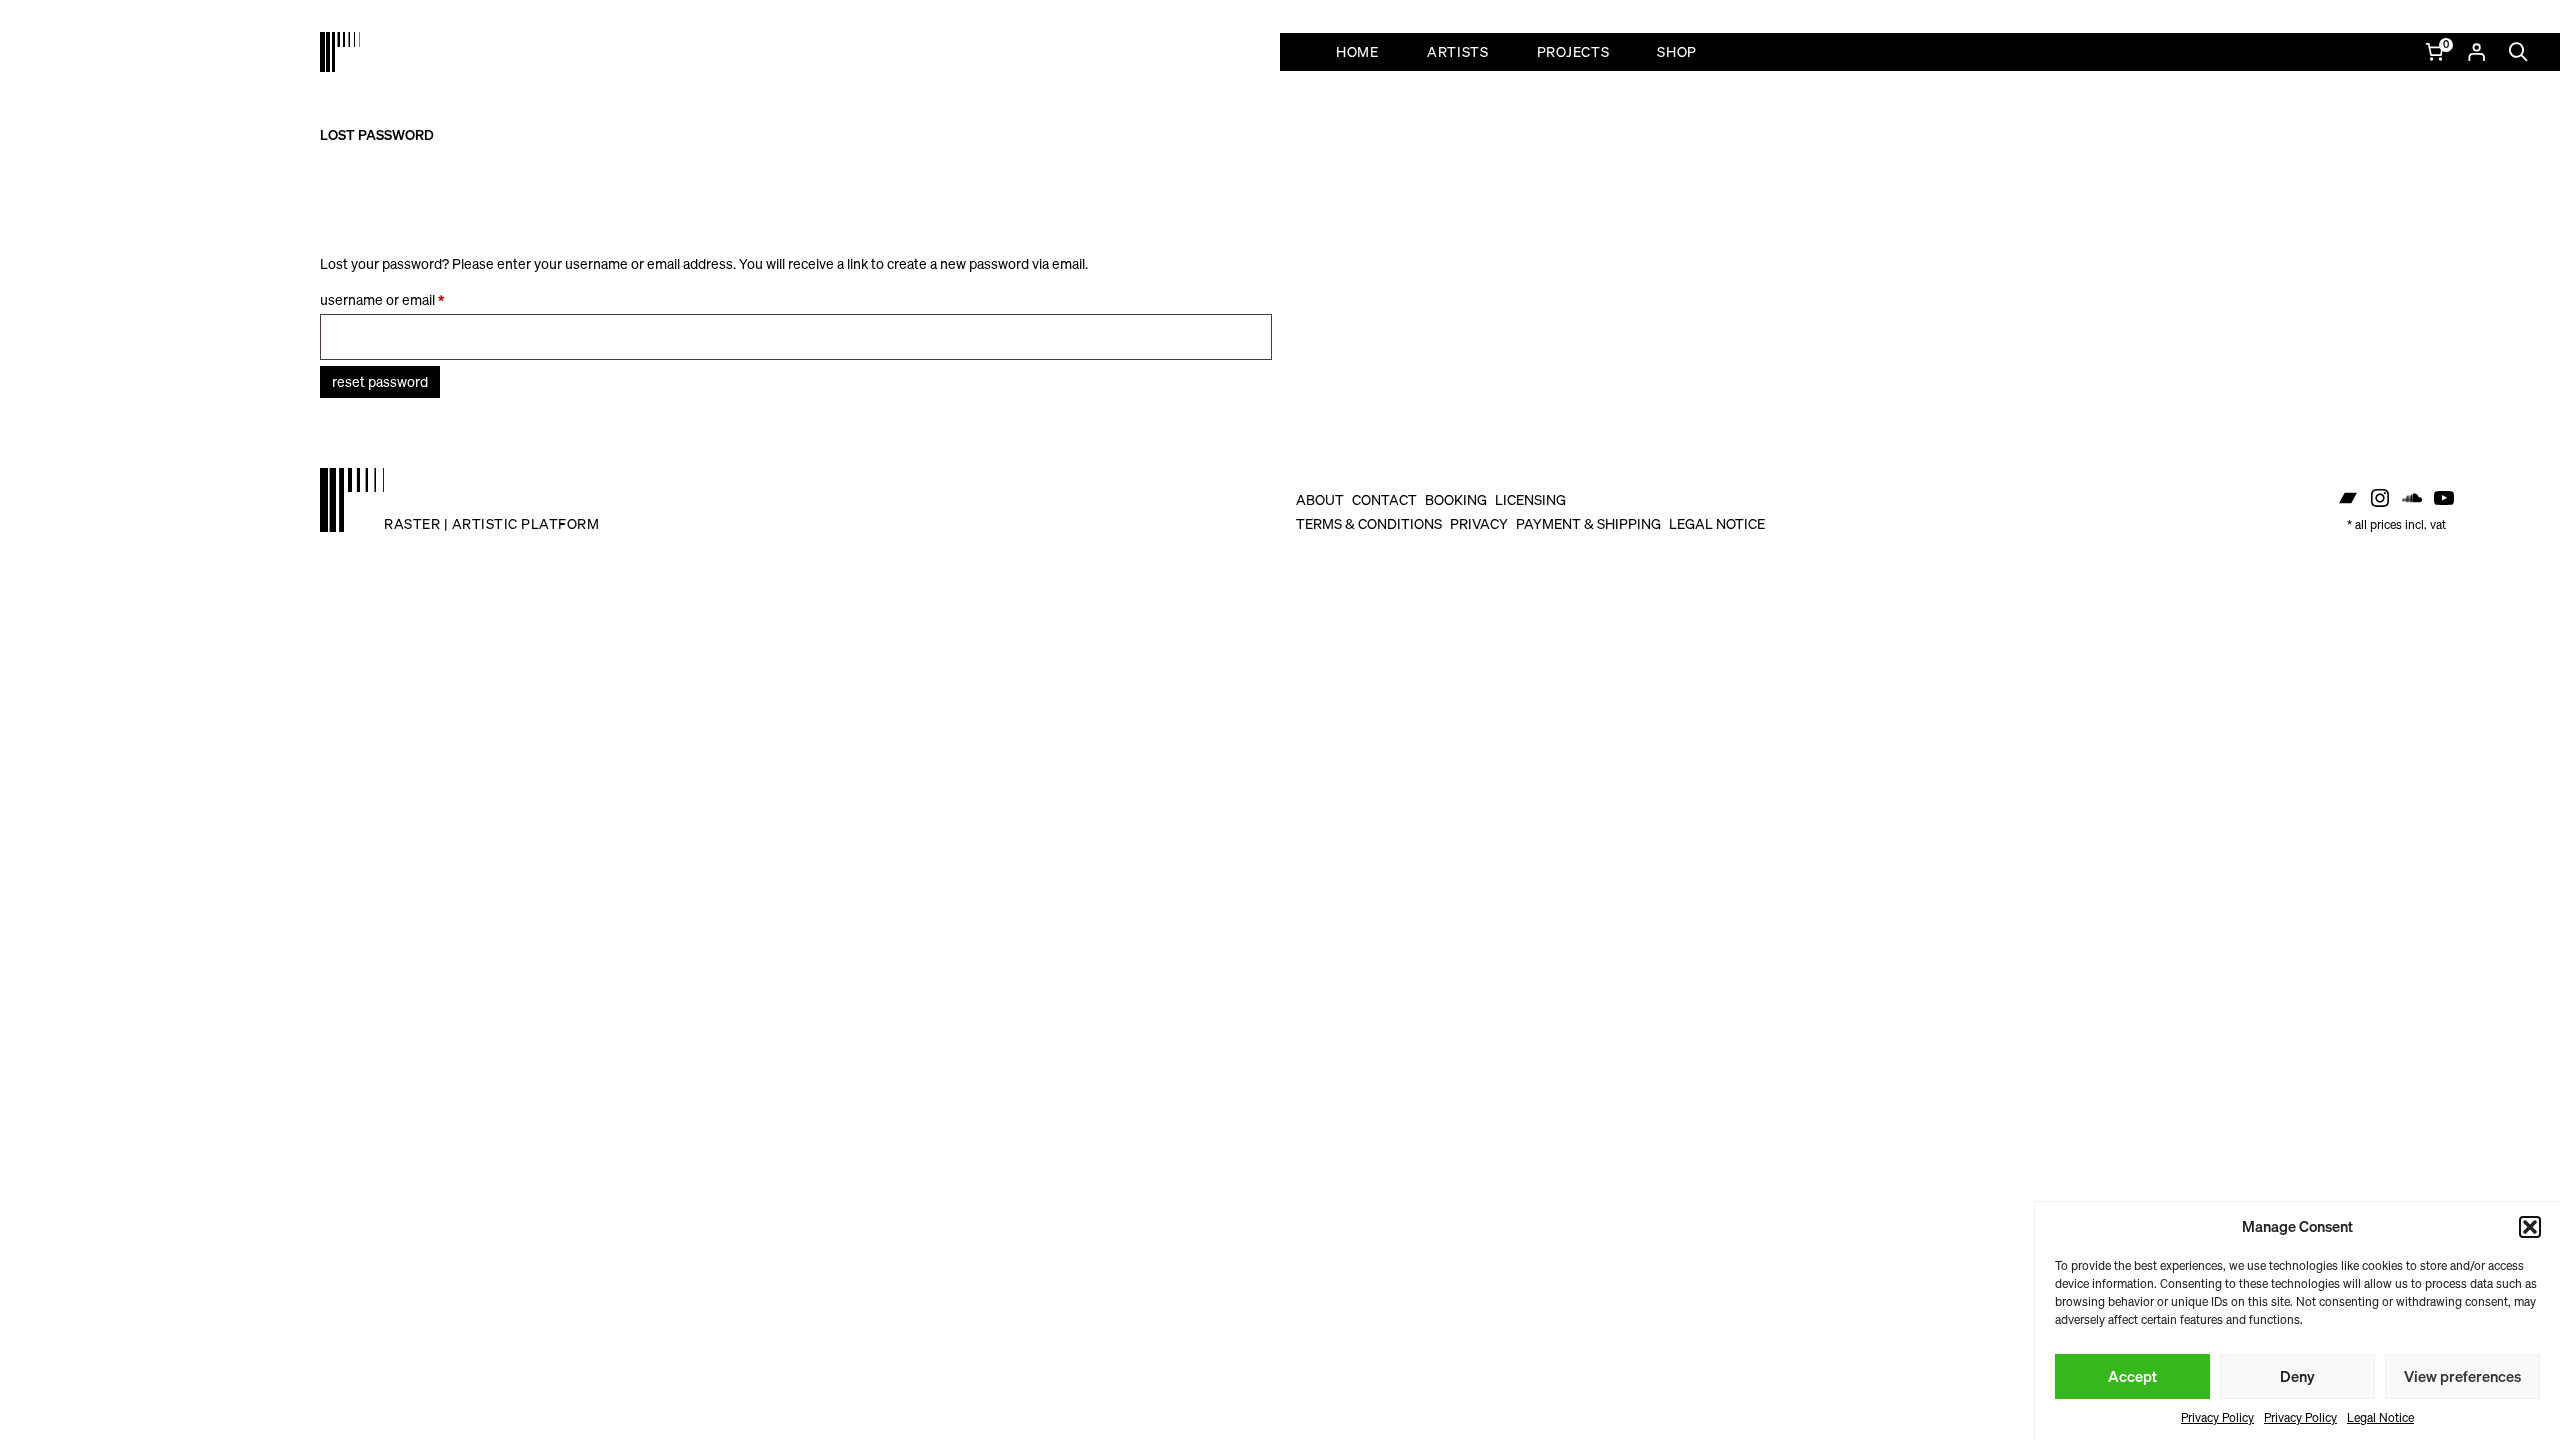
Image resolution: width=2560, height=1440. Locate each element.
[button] (2530, 1227)
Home (1357, 51)
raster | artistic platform (491, 523)
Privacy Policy (2217, 1417)
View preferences (2462, 1376)
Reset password (380, 381)
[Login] (2476, 52)
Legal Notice (2380, 1417)
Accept (2132, 1376)
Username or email (408, 299)
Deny (2297, 1376)
